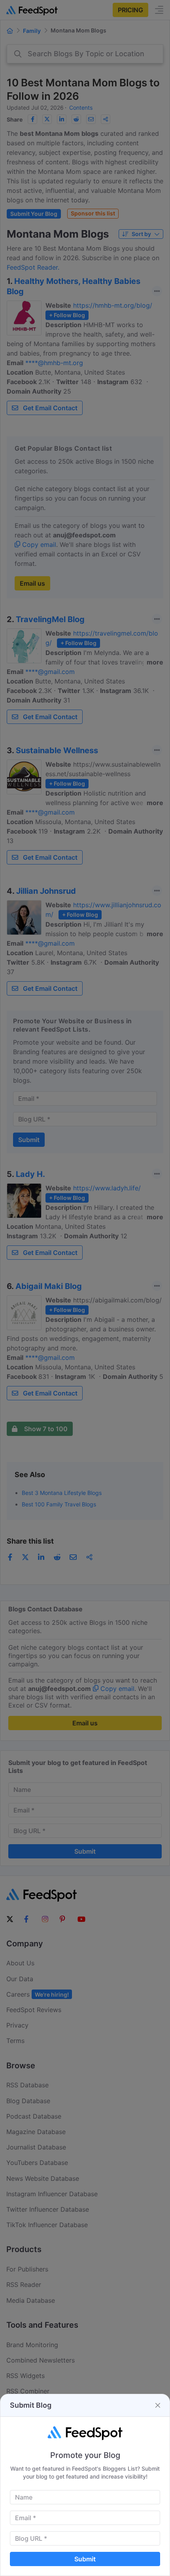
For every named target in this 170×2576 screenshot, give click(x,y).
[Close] (158, 2405)
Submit (85, 2559)
